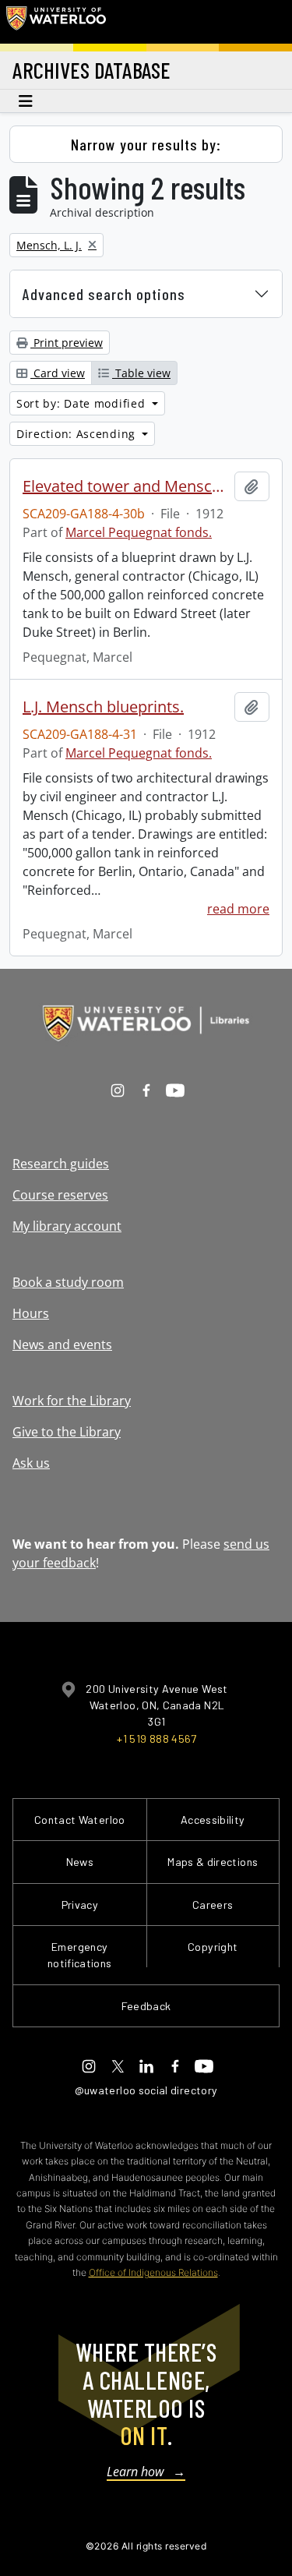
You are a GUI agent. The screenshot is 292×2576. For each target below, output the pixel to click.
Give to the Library (67, 1432)
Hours (31, 1313)
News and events (62, 1345)
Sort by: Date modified (83, 403)
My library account (67, 1226)
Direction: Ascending (78, 434)
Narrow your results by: (146, 144)
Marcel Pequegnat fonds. (139, 532)
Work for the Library (72, 1401)
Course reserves (60, 1195)
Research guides (61, 1164)
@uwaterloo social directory (146, 2090)
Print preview (67, 343)
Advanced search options (104, 294)
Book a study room (68, 1282)
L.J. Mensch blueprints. (103, 707)
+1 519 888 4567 (157, 1739)
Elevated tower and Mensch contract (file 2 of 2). (125, 486)
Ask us (31, 1463)
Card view (58, 373)
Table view (141, 373)
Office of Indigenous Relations (153, 2272)
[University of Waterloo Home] (56, 22)
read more (238, 909)
